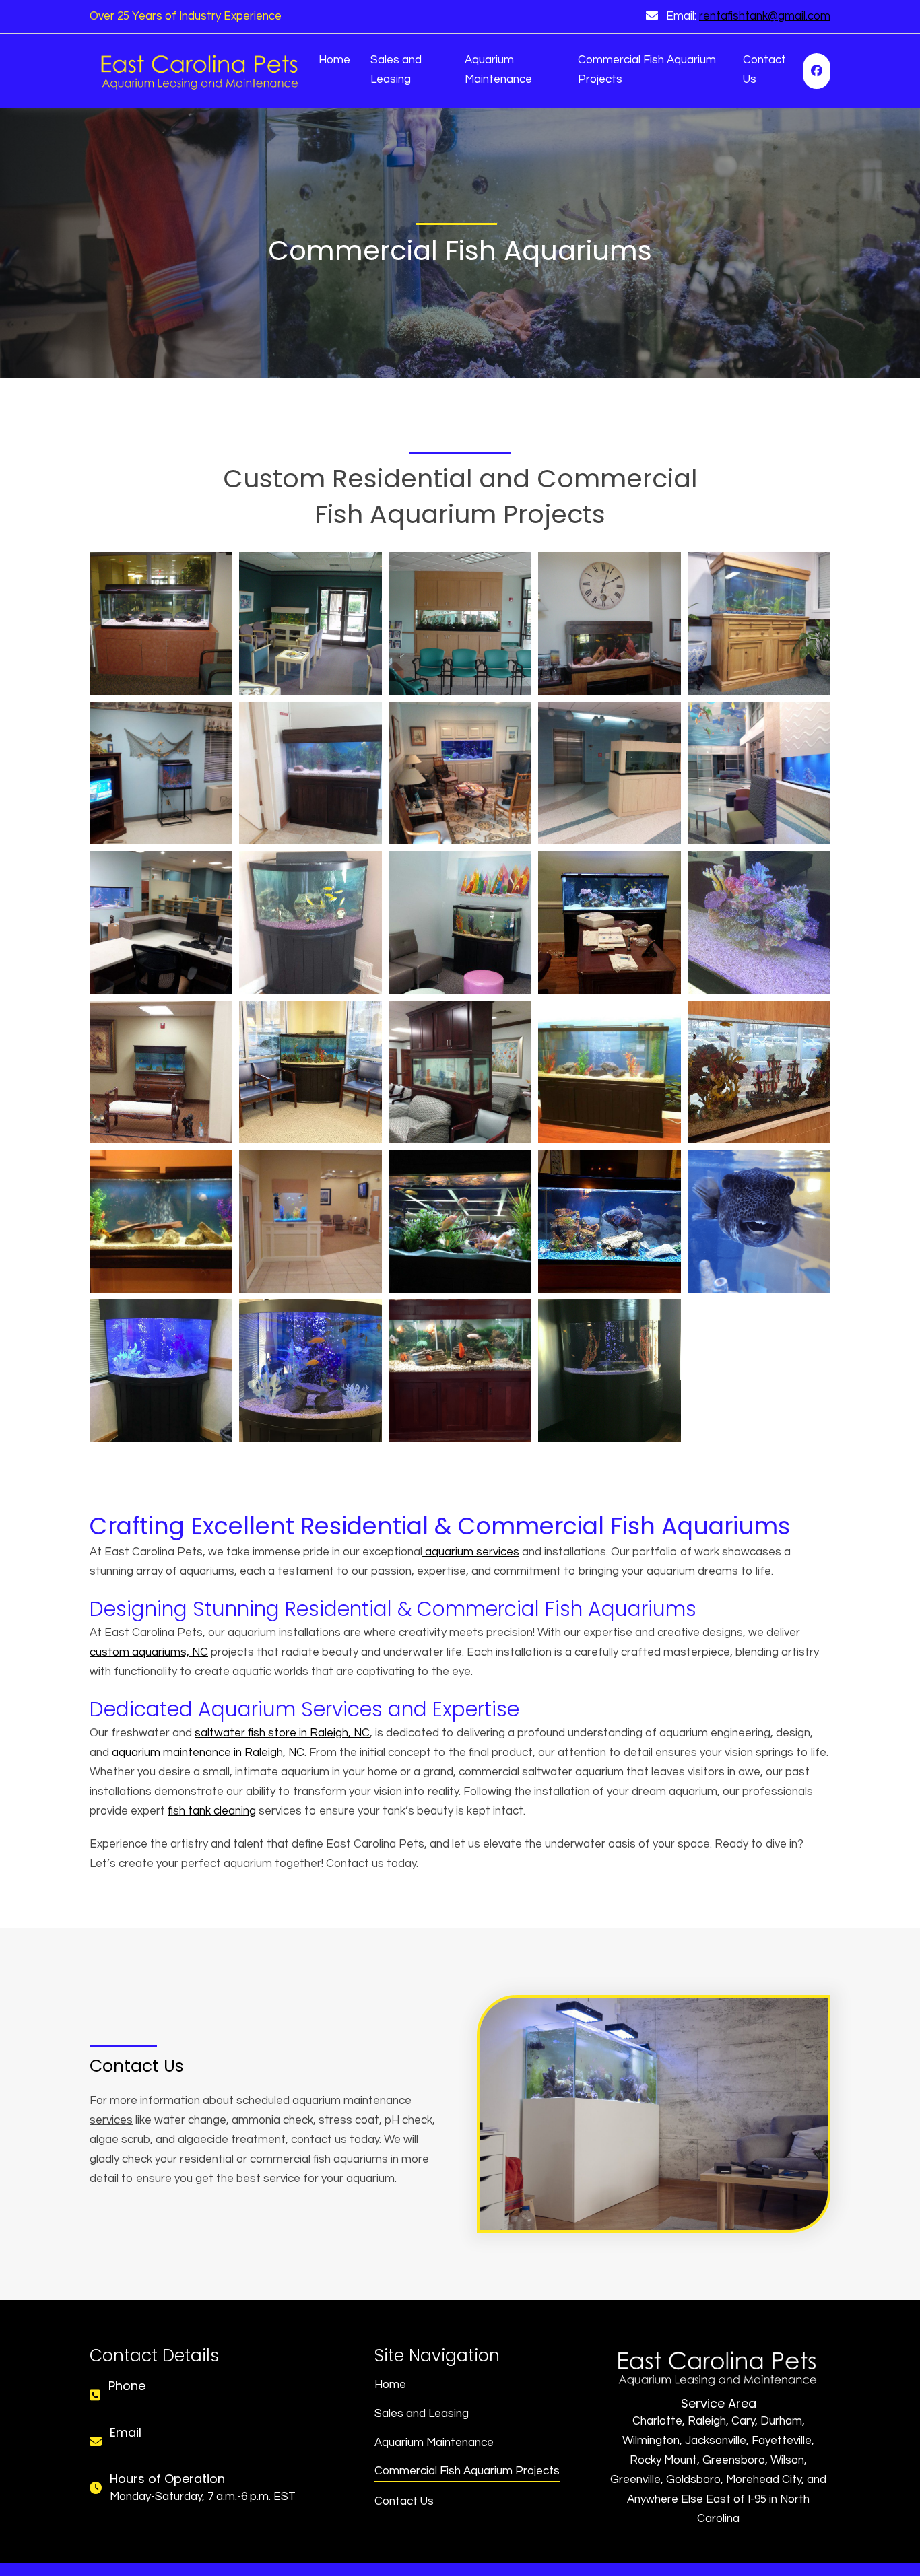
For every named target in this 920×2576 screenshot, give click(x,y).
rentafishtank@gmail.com (765, 16)
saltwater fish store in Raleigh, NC (282, 1733)
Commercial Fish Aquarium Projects (647, 70)
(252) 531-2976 (145, 2404)
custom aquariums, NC (149, 1652)
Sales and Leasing (396, 70)
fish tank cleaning (212, 1811)
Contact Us (764, 70)
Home (334, 60)
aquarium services (471, 1552)
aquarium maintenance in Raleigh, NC (208, 1753)
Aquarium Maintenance (498, 70)
